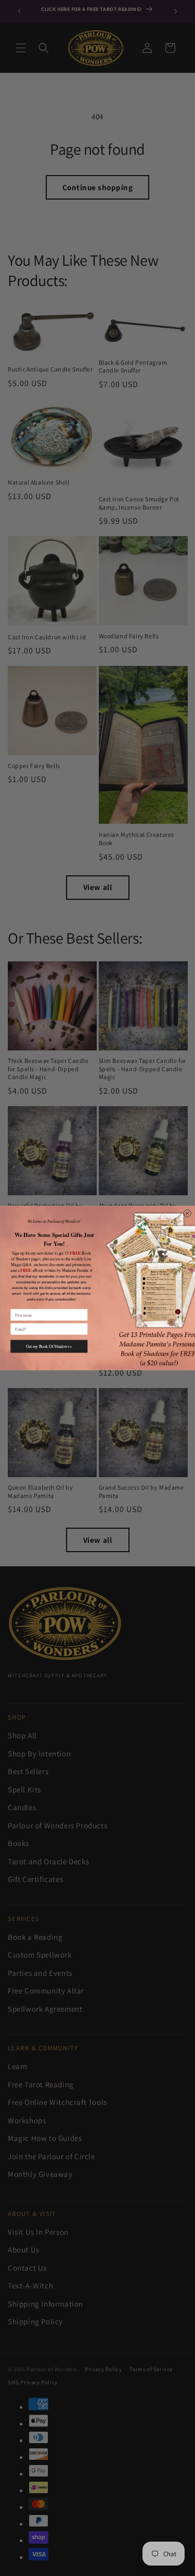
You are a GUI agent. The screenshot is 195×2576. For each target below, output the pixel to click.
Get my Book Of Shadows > (49, 1346)
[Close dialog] (187, 1214)
